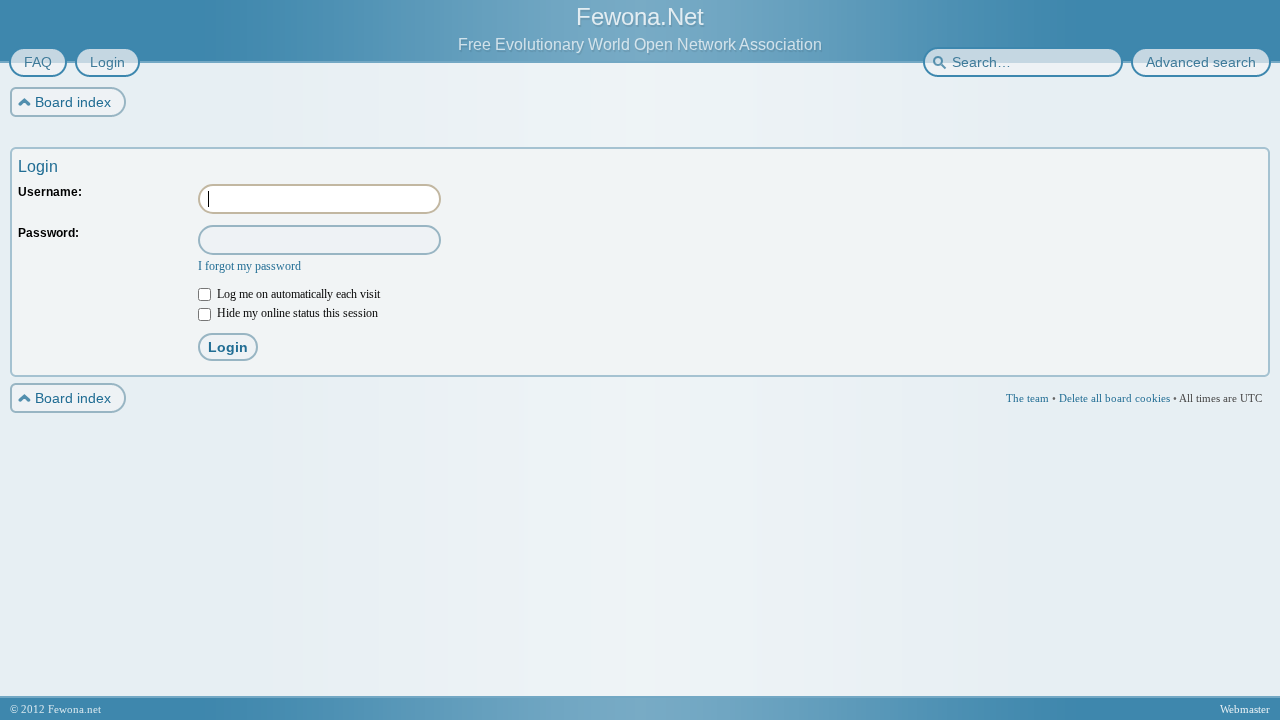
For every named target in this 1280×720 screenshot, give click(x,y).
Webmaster (1245, 709)
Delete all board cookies (1114, 398)
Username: (50, 192)
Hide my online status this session (296, 313)
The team (1027, 398)
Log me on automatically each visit (297, 294)
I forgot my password (249, 266)
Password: (48, 233)
